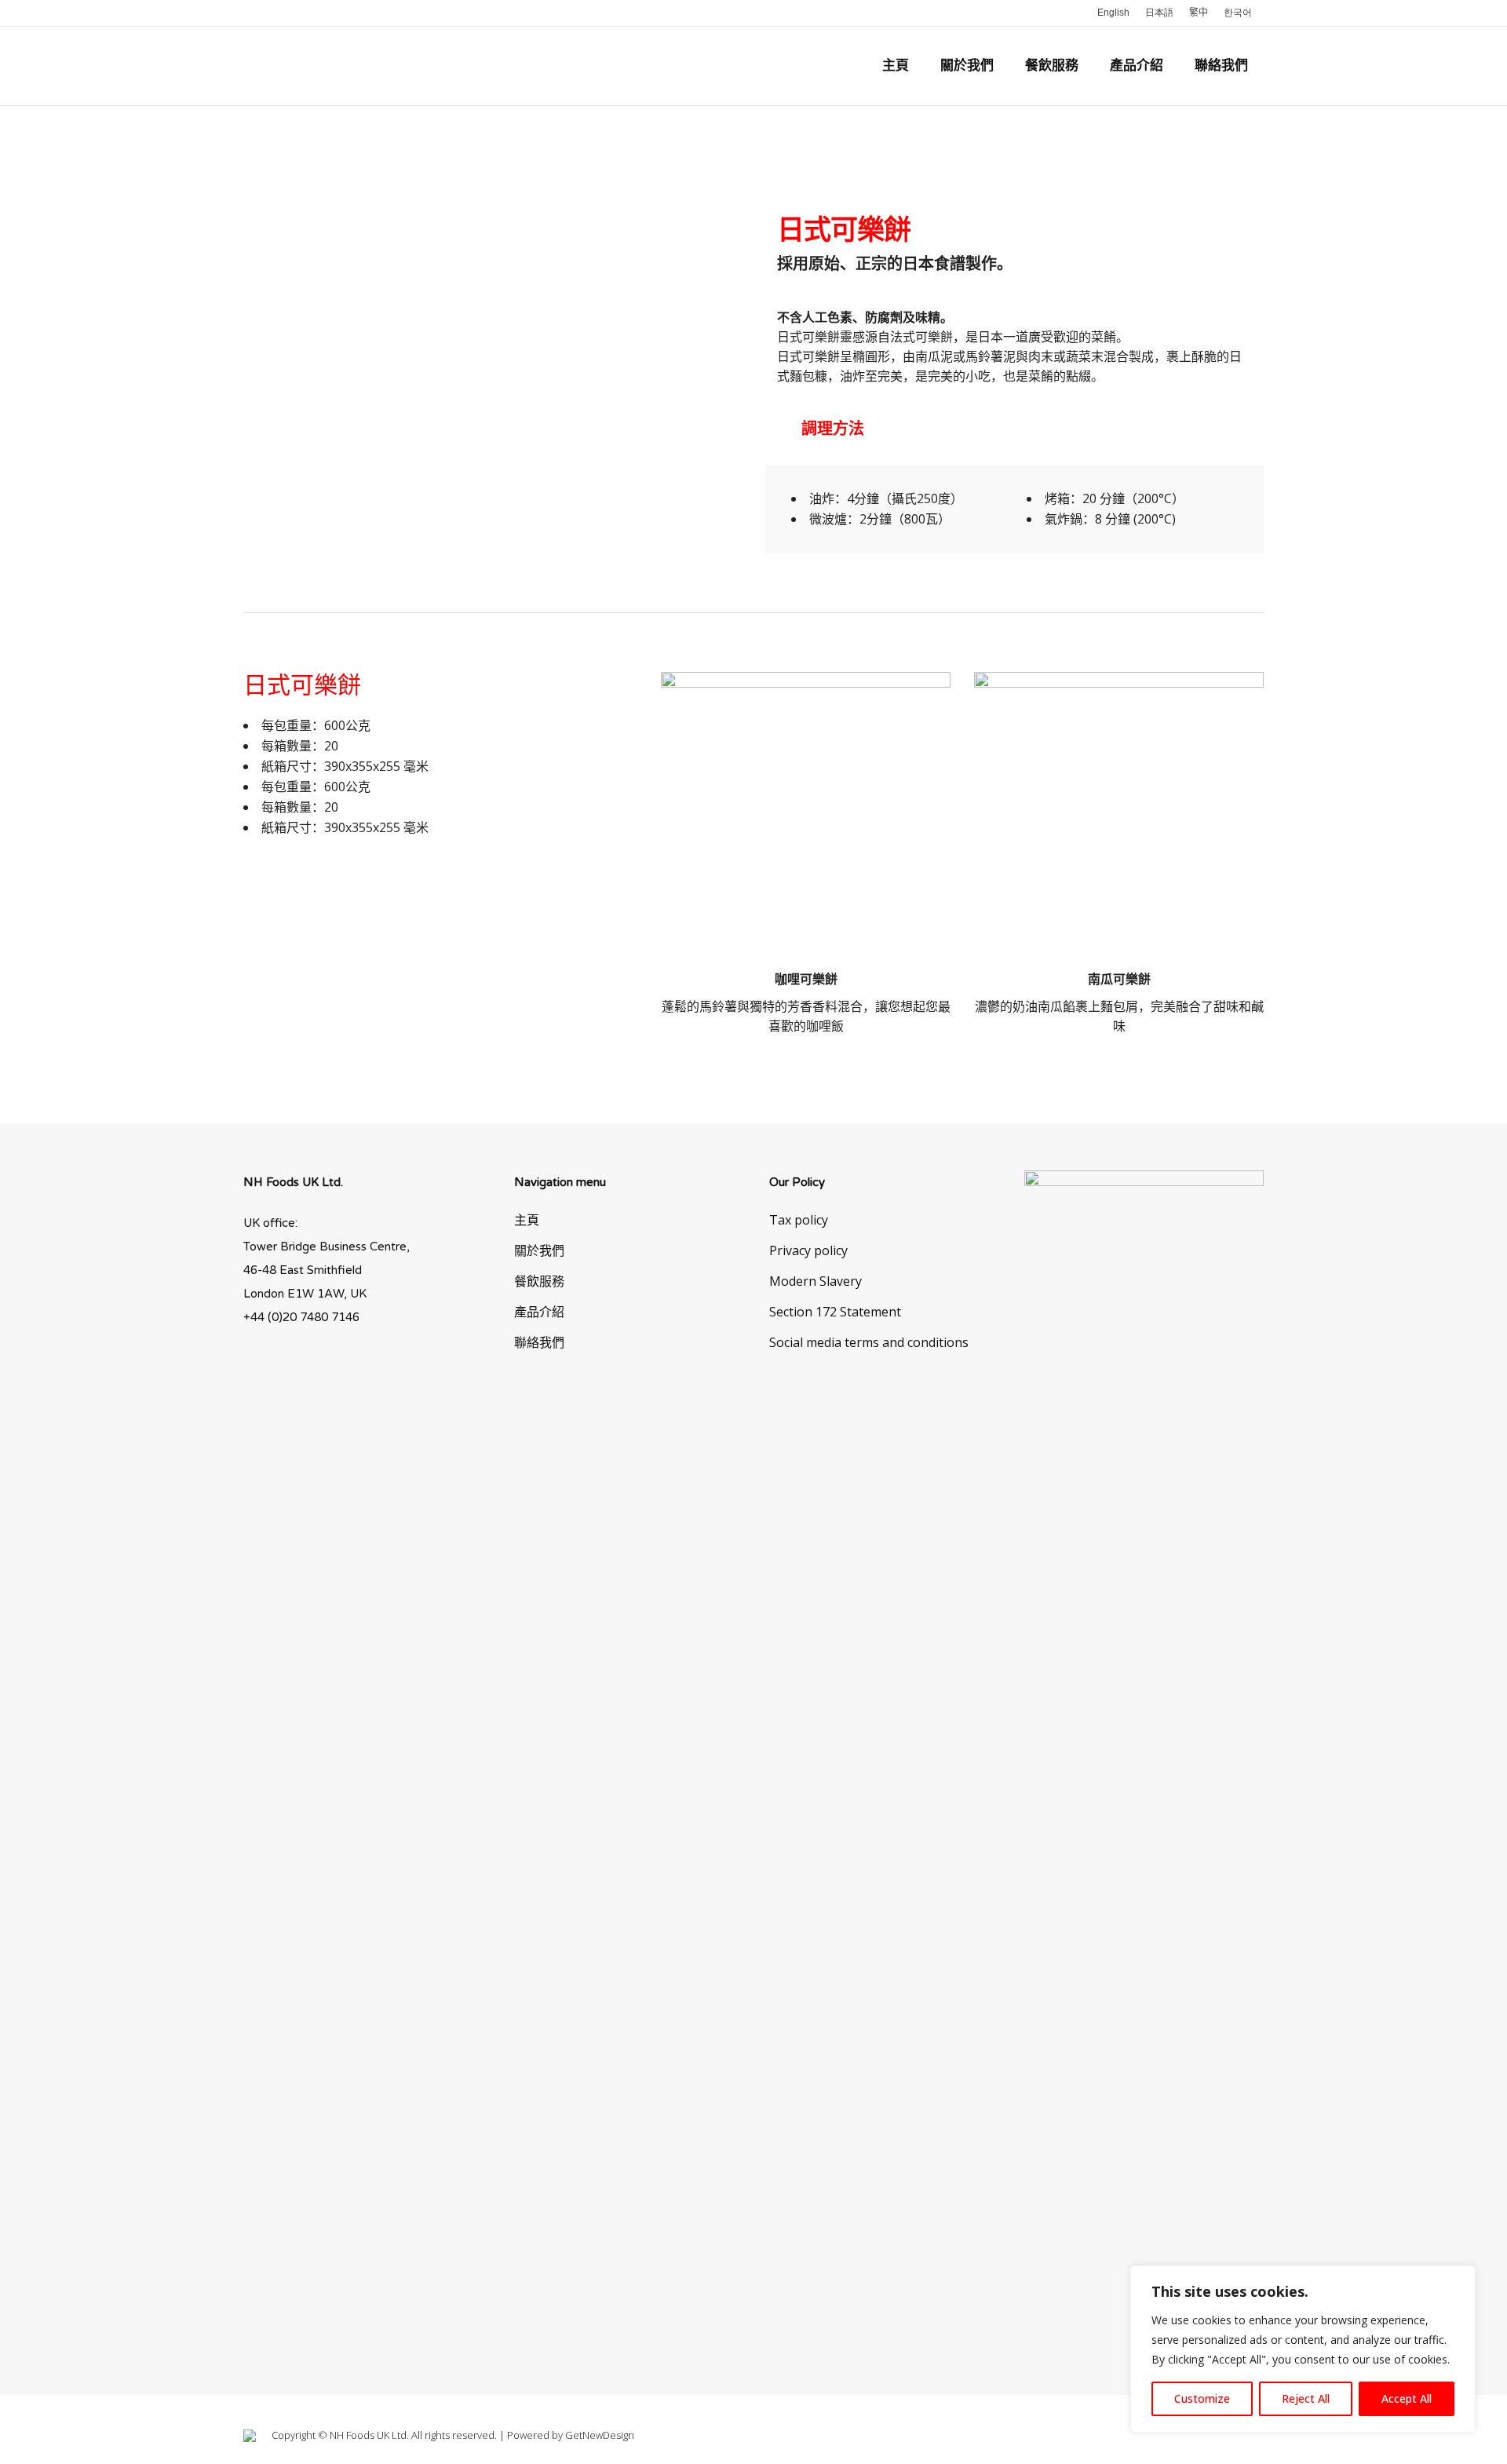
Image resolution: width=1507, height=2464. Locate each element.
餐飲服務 (539, 1281)
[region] (1303, 2349)
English (1113, 13)
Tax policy (799, 1220)
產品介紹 (539, 1312)
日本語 (1159, 13)
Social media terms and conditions (869, 1342)
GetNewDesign (600, 2435)
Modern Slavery (816, 1281)
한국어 (1238, 13)
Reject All (1306, 2398)
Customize (1202, 2398)
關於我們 (539, 1250)
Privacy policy (808, 1250)
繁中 (1199, 13)
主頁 (527, 1220)
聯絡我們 (539, 1342)
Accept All (1407, 2398)
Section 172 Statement (835, 1312)
